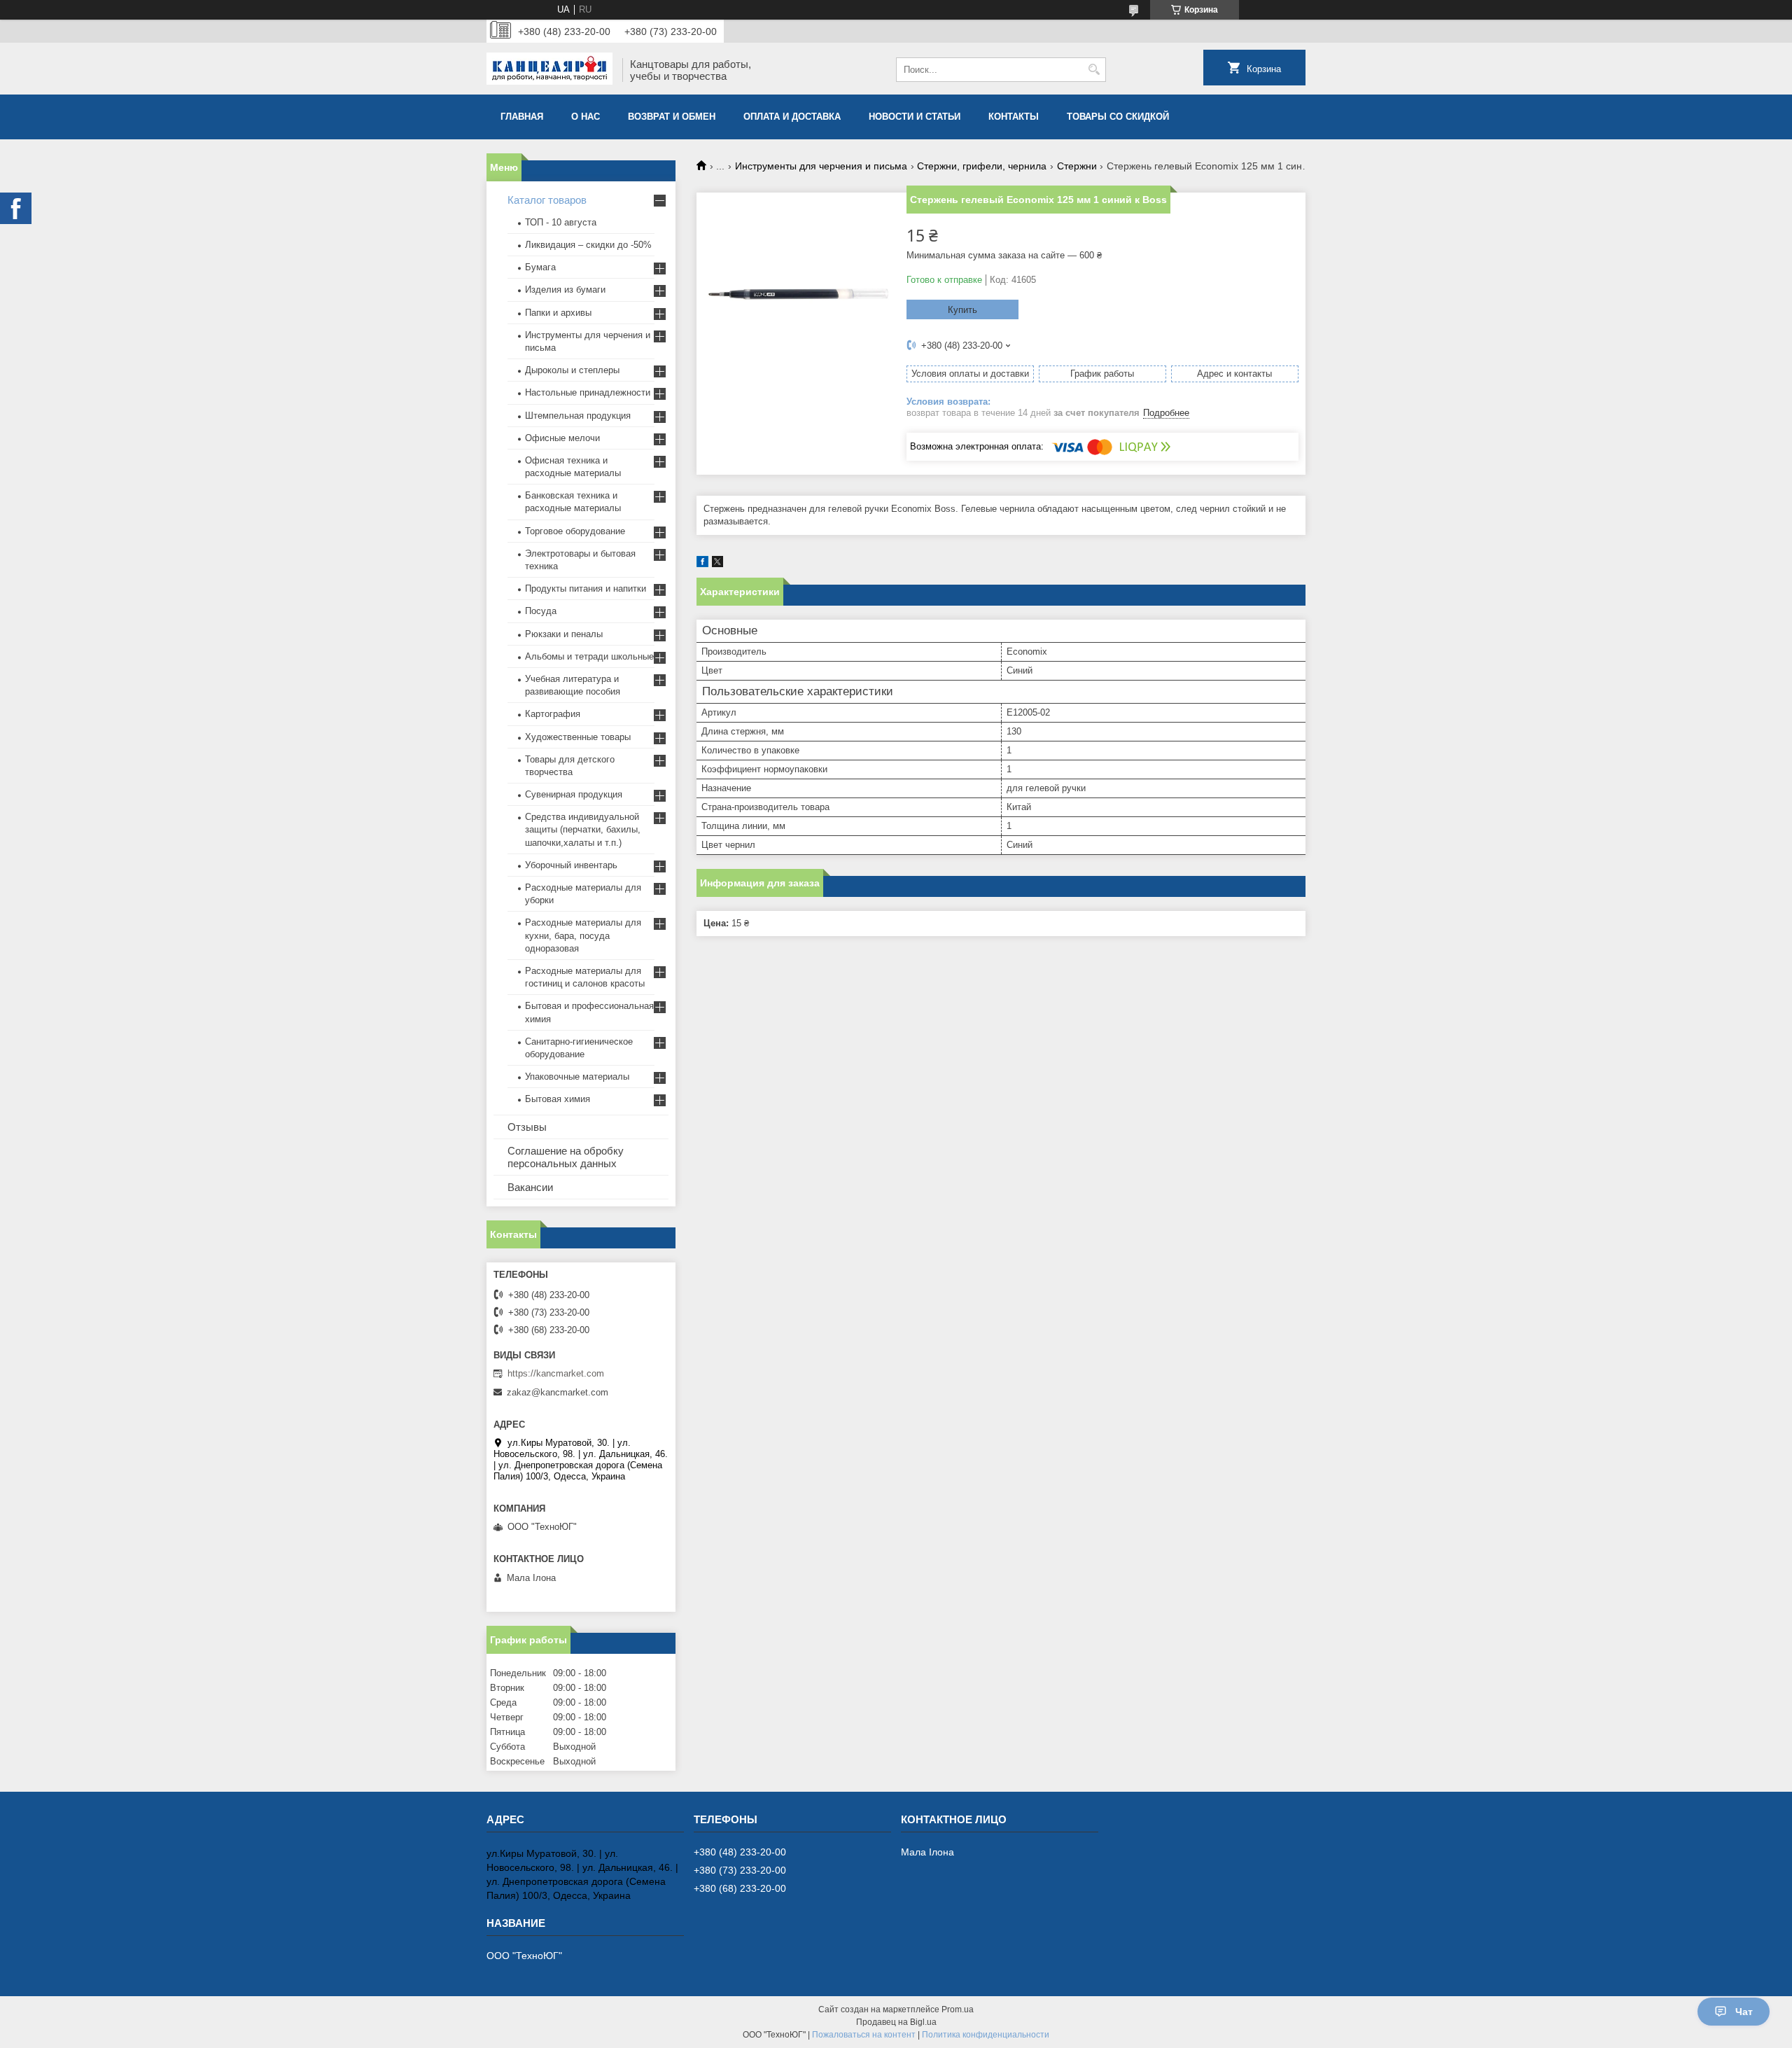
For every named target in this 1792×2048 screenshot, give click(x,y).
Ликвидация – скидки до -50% (588, 245)
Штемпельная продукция (578, 416)
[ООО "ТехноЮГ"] (549, 70)
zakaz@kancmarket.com (558, 1392)
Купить (962, 310)
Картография (553, 714)
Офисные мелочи (562, 438)
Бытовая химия (558, 1099)
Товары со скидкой (1118, 117)
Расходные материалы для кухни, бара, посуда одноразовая (583, 935)
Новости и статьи (915, 117)
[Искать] (1094, 70)
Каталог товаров (547, 200)
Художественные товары (578, 737)
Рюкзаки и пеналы (564, 634)
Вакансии (530, 1187)
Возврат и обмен (672, 117)
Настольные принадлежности (588, 392)
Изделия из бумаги (565, 290)
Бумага (540, 267)
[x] (717, 564)
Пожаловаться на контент (864, 2035)
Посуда (541, 611)
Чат (1744, 2012)
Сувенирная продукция (574, 794)
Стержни (1077, 166)
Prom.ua (958, 2009)
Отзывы (527, 1127)
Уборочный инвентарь (571, 865)
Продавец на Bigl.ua (896, 2022)
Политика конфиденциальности (986, 2035)
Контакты (1014, 117)
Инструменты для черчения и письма (821, 166)
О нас (586, 117)
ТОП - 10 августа (561, 222)
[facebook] (702, 564)
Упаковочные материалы (577, 1077)
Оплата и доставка (792, 117)
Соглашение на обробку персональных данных (566, 1157)
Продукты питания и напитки (586, 588)
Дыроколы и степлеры (572, 370)
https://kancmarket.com (556, 1373)
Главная (522, 117)
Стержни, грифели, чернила (982, 166)
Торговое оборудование (575, 531)
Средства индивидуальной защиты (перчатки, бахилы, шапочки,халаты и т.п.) (583, 829)
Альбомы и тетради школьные (589, 656)
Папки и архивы (558, 313)
